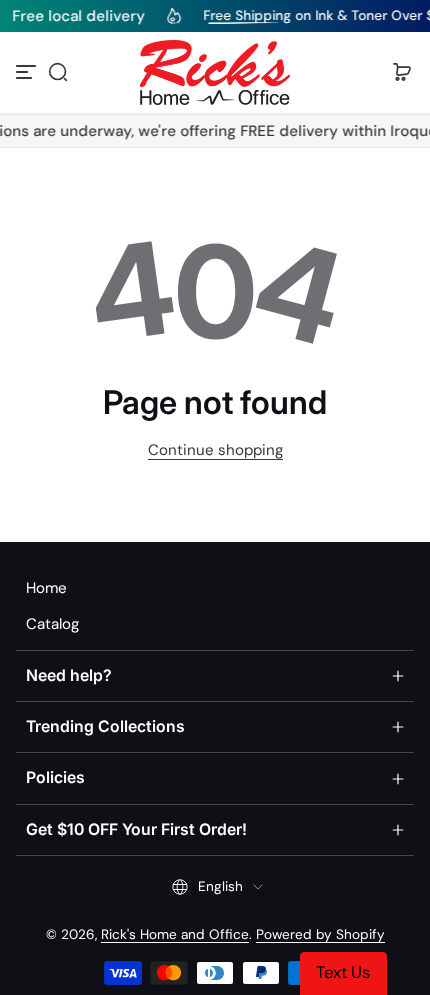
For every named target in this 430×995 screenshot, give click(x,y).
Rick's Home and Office (175, 934)
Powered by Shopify (320, 934)
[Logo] (214, 72)
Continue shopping (215, 450)
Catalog (52, 624)
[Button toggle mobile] (28, 72)
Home (46, 588)
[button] (58, 72)
